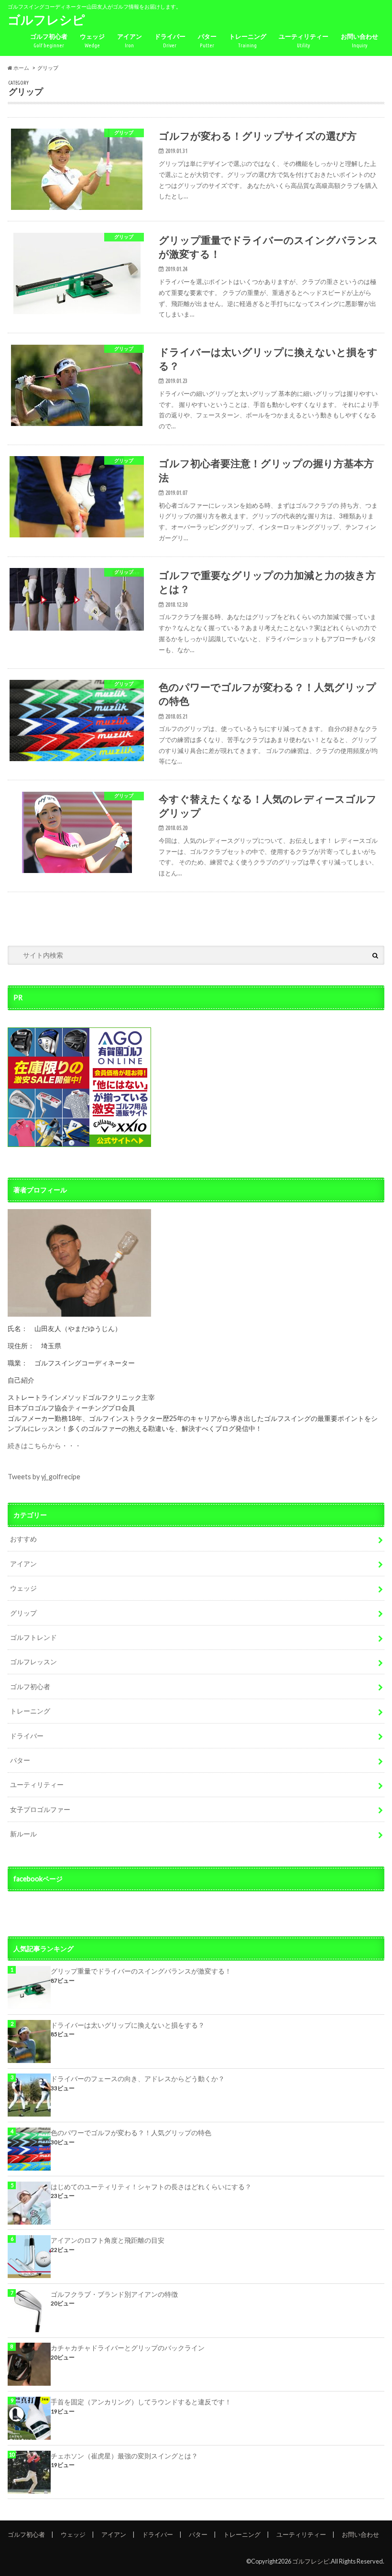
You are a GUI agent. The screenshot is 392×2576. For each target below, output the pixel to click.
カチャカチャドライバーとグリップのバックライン (128, 2348)
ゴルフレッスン (33, 1662)
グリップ (23, 1613)
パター (207, 40)
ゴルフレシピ (46, 20)
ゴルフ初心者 (49, 40)
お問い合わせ (359, 40)
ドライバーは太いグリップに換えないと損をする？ (128, 2025)
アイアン (130, 40)
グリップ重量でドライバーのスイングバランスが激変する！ (141, 1971)
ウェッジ (92, 40)
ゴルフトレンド (33, 1637)
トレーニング (248, 40)
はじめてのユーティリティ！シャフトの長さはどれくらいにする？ (151, 2187)
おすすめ (23, 1539)
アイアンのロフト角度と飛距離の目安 (108, 2240)
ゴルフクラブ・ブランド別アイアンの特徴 (114, 2294)
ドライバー (170, 40)
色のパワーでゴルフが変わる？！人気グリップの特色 (131, 2133)
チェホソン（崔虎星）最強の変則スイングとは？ (124, 2456)
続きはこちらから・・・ (44, 1446)
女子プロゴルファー (40, 1809)
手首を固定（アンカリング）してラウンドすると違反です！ (141, 2402)
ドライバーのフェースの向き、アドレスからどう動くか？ (138, 2079)
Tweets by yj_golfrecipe (44, 1477)
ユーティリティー (304, 40)
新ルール (23, 1834)
